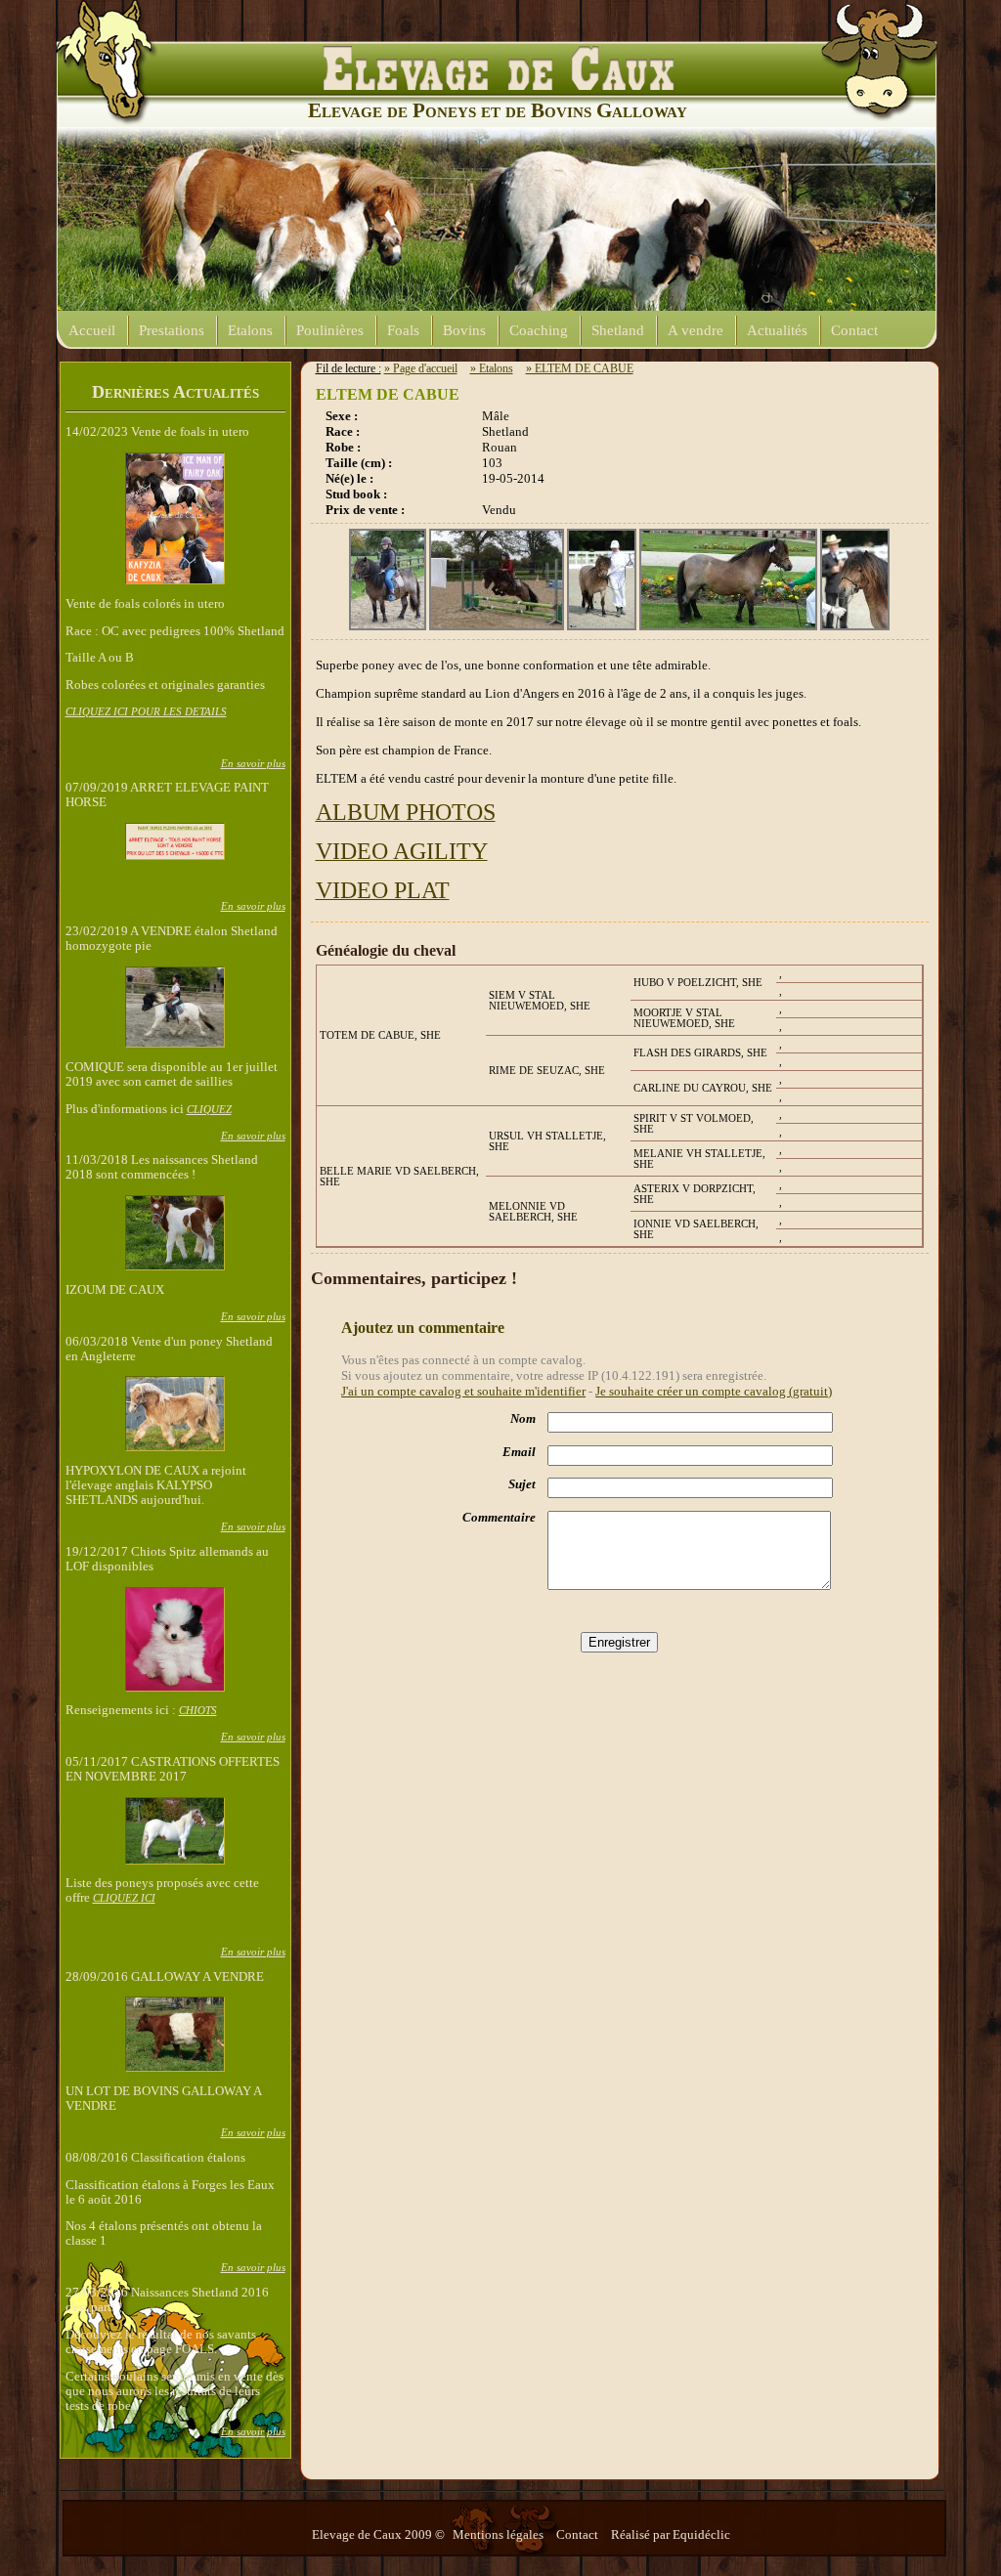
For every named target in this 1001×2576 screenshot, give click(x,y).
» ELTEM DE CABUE (580, 368)
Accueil (92, 330)
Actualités (777, 330)
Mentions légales (500, 2535)
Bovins (464, 330)
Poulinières (330, 330)
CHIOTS (198, 1710)
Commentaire (499, 1518)
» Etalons (492, 368)
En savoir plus (253, 763)
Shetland (618, 330)
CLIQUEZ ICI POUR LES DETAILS (146, 711)
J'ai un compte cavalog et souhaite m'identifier (463, 1391)
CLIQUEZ (209, 1109)
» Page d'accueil (421, 368)
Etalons (250, 330)
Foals (403, 330)
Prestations (172, 330)
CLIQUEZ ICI (124, 1898)
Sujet (522, 1484)
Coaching (539, 330)
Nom (523, 1419)
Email (519, 1452)
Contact (854, 330)
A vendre (696, 330)
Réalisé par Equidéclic (671, 2535)
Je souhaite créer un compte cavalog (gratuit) (714, 1391)
